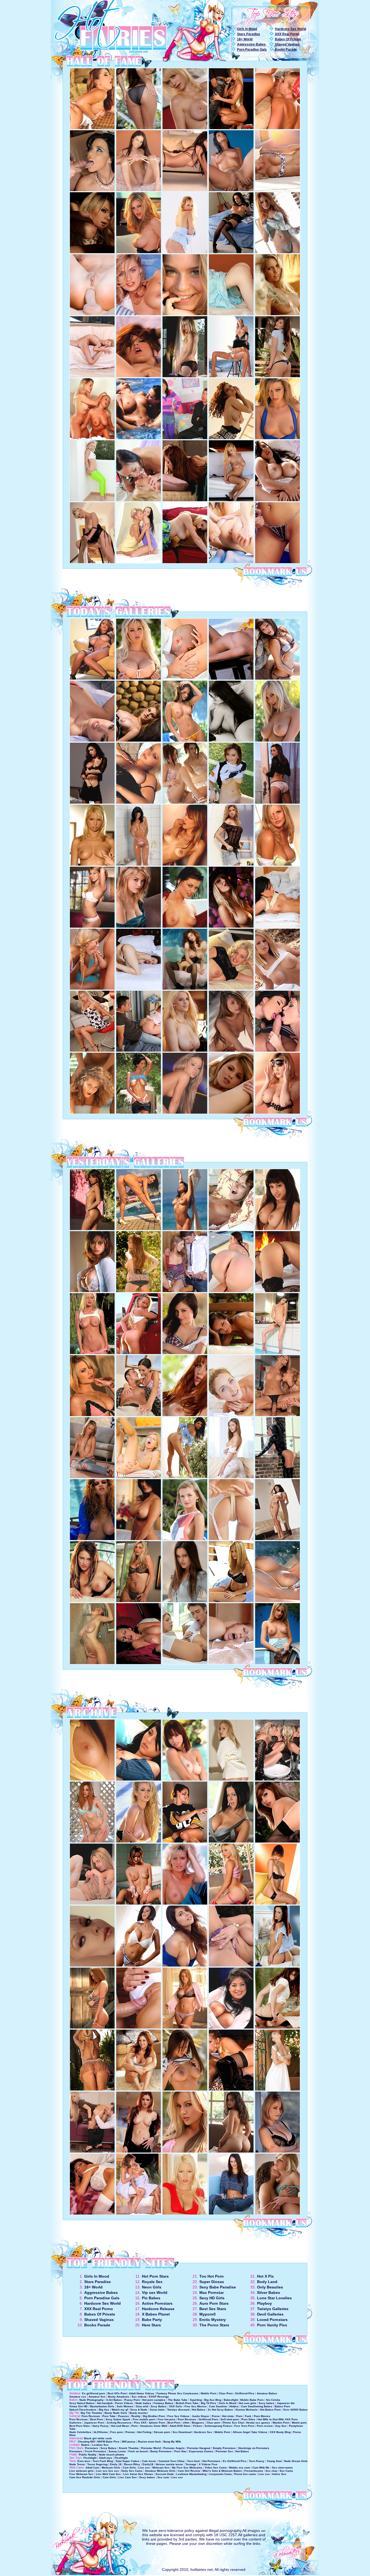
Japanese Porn (94, 2423)
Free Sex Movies (196, 2406)
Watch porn (299, 2423)
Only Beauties (270, 2287)
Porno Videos (124, 2403)
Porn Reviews (91, 2416)
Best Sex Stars (213, 2309)
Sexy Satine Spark (118, 2419)
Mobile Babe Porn (252, 2400)
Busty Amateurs (119, 2397)
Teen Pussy (257, 2461)
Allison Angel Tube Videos (250, 2432)
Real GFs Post (117, 2393)
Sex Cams (286, 2471)
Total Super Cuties (127, 2461)
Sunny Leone (117, 2451)
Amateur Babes (267, 2393)
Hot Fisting (144, 2432)
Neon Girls (152, 2287)
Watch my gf (120, 2410)
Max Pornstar (212, 2293)
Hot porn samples (154, 2400)
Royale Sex (152, 2282)
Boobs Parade (286, 50)
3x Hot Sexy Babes (220, 2410)
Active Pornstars (157, 2303)
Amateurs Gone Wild (154, 2426)
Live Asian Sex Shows (138, 2474)
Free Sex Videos (178, 2416)
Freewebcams (254, 2471)
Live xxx (264, 2474)
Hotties (234, 2406)
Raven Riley (132, 2464)
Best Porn (97, 2419)
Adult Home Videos (142, 2393)
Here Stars (151, 2325)
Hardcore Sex (203, 2432)
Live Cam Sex (128, 2477)
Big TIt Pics (209, 2403)
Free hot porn (166, 2419)
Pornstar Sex (224, 2451)
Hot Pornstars (211, 2461)
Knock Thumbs (129, 2448)
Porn (239, 2416)
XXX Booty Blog (280, 2432)
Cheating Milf (86, 2442)
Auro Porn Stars (214, 2303)
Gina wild (142, 2406)
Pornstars (92, 2448)
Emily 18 (116, 2464)
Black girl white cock (98, 2438)
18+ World (245, 39)
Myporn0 (207, 2314)
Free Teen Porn (244, 2426)
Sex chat (271, 2471)
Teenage (191, 2464)
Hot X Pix (265, 2276)
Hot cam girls (247, 2403)
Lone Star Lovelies (274, 2298)
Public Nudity (88, 2455)
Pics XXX (140, 2423)
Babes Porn (282, 2406)
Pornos (130, 2432)
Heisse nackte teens (169, 2464)
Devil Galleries (270, 2314)
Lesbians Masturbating (191, 2474)
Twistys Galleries (273, 2309)
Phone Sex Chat (233, 2423)
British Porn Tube (187, 2403)
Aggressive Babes (251, 44)
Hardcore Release (158, 2309)
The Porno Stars (214, 2325)
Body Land (267, 2282)
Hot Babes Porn (270, 2410)
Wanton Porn (281, 2423)
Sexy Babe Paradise (218, 2287)
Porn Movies (262, 2416)
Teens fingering (97, 2464)
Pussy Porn (132, 2400)
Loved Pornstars (272, 2320)
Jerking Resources (119, 2423)
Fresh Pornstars (95, 2451)
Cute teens (149, 2461)
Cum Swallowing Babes (257, 2406)
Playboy (264, 2303)
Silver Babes (269, 2293)
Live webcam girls (82, 2471)
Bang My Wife (172, 2442)
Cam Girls (129, 2468)
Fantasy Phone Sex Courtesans (177, 2393)
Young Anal (274, 2461)
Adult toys (106, 2458)
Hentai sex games (258, 2423)
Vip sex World (155, 2293)
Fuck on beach (138, 2451)
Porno (216, 2416)
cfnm (186, 2423)
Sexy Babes (159, 2406)
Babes (85, 2445)
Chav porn (213, 2423)
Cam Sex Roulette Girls (85, 2477)
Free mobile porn (144, 2419)
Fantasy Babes (163, 2403)
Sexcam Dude (165, 2474)
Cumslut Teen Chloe (172, 2461)
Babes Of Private (288, 39)
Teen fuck (194, 2461)
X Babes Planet (156, 2314)
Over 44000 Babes (295, 2410)
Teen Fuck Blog (103, 2461)
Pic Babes (151, 2298)
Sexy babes (267, 2403)
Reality (136, 2416)
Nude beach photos (112, 2455)
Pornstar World (151, 2448)
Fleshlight (90, 2458)
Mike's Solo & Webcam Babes (222, 2471)
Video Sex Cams (216, 2468)
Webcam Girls (111, 2468)
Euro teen (84, 2461)
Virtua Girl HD (78, 2406)
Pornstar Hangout (199, 2448)
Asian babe (157, 2410)
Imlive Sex (279, 2474)
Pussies (124, 2416)
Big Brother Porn (154, 2416)
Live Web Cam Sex (108, 2474)
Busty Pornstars (161, 2451)
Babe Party (152, 2320)
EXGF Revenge (159, 2397)
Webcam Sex (161, 2468)
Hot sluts (228, 2416)
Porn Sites (248, 2419)
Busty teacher (139, 2413)
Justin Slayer (201, 2416)
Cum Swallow (218, 2406)
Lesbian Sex (100, 2445)
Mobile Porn (209, 2393)
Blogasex (198, 2423)
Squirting (196, 2400)
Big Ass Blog (213, 2400)
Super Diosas (212, 2282)
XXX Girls (176, 2406)
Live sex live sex (108, 2471)
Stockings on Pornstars (254, 2448)
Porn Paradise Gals (252, 50)
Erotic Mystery (213, 2320)
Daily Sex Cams (132, 2471)
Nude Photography (92, 2400)
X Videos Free (208, 2464)
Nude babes (143, 2403)
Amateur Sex (97, 2397)
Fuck (248, 2416)
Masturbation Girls (102, 2406)
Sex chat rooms (282, 2468)
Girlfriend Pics (245, 2393)
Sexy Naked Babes (82, 2403)
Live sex (144, 2468)
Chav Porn (226, 2393)
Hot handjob (105, 2403)
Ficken (198, 2426)
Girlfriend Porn (208, 2419)
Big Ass (104, 2410)
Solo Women (125, 2406)
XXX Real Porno (287, 34)
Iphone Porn (157, 2423)
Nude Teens (77, 2464)
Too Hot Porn (212, 2276)
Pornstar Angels (174, 2448)
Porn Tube (109, 2416)
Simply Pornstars (224, 2448)
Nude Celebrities (80, 2432)
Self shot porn (230, 2419)
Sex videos (139, 2397)
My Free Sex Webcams (187, 2468)
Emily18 (148, 2464)
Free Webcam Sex (81, 2474)
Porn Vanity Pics (272, 2325)
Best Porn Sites (80, 2426)
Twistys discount (178, 2410)
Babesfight (231, 2400)
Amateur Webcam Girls (160, 2471)
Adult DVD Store (180, 2426)
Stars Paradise (249, 34)
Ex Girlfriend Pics (235, 2461)
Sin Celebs (273, 2400)
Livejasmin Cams (220, 2474)
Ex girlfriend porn (94, 2393)
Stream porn (162, 2432)
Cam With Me (261, 2468)
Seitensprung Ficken (218, 2426)
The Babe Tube (178, 2400)
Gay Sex (281, 2426)
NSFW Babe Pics (108, 2442)
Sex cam (163, 2477)
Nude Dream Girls (296, 2461)
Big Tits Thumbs (91, 2413)
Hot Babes (199, 2410)
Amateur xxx (78, 2397)
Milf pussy (129, 2442)
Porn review (265, 2426)
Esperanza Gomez (201, 2451)
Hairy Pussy (100, 2426)
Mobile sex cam (240, 2468)
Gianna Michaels (246, 2410)
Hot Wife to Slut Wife (271, 2419)
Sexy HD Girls (212, 2298)
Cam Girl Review (189, 2471)
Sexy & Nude (139, 2410)
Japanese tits (286, 2403)
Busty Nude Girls (116, 2413)
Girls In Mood (247, 29)
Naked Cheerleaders (83, 2410)
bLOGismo (101, 2432)
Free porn (117, 2432)
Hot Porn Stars (155, 2276)
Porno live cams (245, 2474)
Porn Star (180, 2451)
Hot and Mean (120, 2426)
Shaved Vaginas (287, 44)
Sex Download (182, 2432)
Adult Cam (92, 2468)
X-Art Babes (114, 2400)
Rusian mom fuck (149, 2442)
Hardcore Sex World (291, 29)
